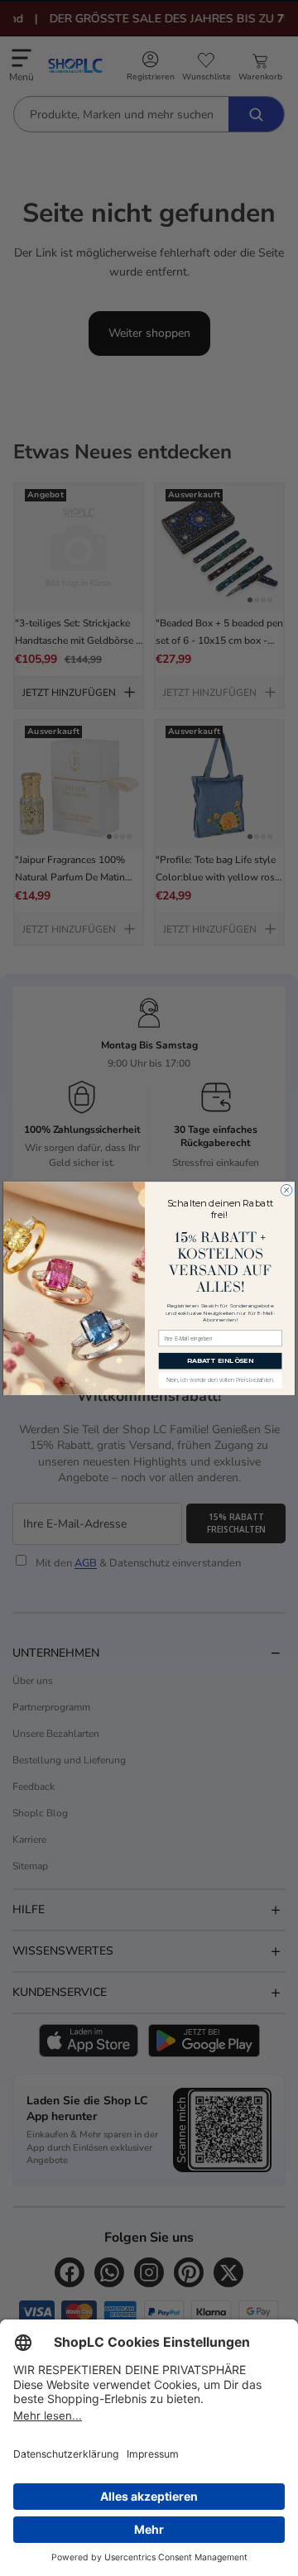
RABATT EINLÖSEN (221, 1360)
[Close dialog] (286, 1190)
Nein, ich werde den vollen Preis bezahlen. (221, 1380)
